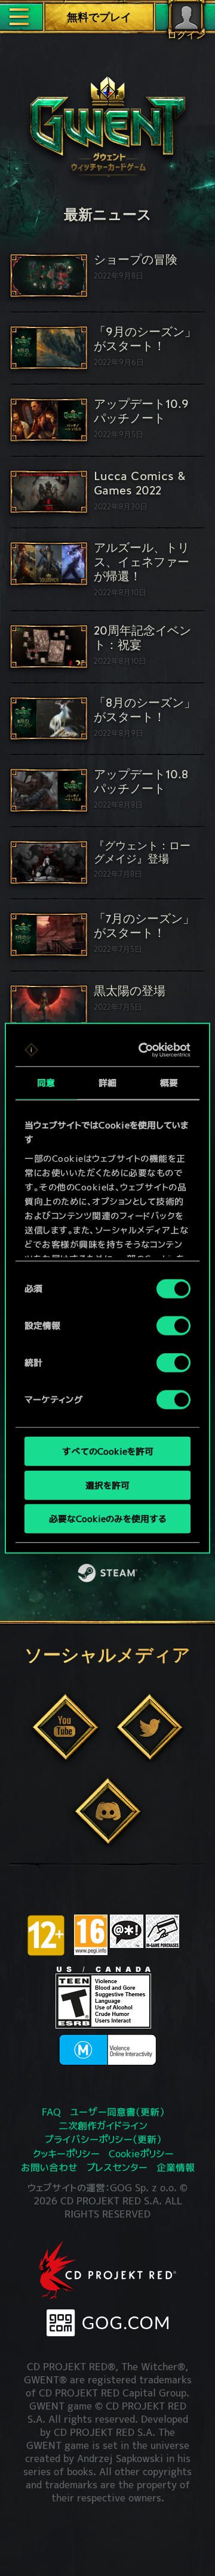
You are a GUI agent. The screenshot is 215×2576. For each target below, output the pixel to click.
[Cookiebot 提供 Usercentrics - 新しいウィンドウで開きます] (144, 1050)
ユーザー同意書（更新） (117, 2112)
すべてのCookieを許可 (108, 1451)
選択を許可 (107, 1485)
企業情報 (176, 2167)
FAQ (51, 2112)
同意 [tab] (46, 1083)
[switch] (173, 1326)
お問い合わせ (49, 2167)
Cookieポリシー (141, 2154)
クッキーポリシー (66, 2154)
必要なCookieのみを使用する (107, 1519)
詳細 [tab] (107, 1083)
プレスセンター (117, 2167)
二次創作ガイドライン (103, 2126)
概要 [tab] (169, 1083)
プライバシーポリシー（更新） (103, 2139)
